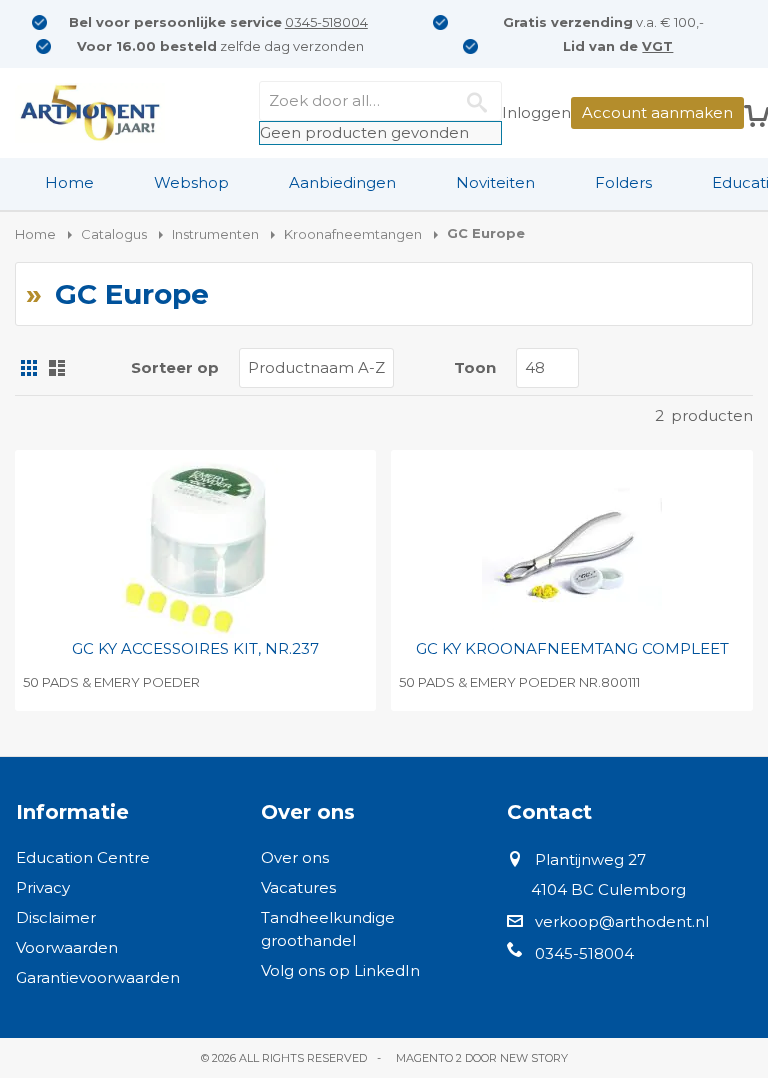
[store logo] (90, 113)
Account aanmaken (657, 112)
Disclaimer (56, 917)
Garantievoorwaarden (98, 977)
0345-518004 (326, 22)
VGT (657, 46)
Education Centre (83, 857)
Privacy (43, 887)
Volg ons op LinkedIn (340, 970)
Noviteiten (495, 182)
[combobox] (380, 101)
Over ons (295, 857)
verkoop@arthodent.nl (622, 921)
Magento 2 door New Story (482, 1058)
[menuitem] (69, 183)
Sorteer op (175, 367)
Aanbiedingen (342, 182)
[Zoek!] (482, 101)
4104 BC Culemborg (608, 889)
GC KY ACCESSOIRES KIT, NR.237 (195, 648)
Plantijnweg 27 (590, 859)
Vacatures (298, 887)
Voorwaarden (67, 947)
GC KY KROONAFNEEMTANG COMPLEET (572, 648)
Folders (623, 182)
